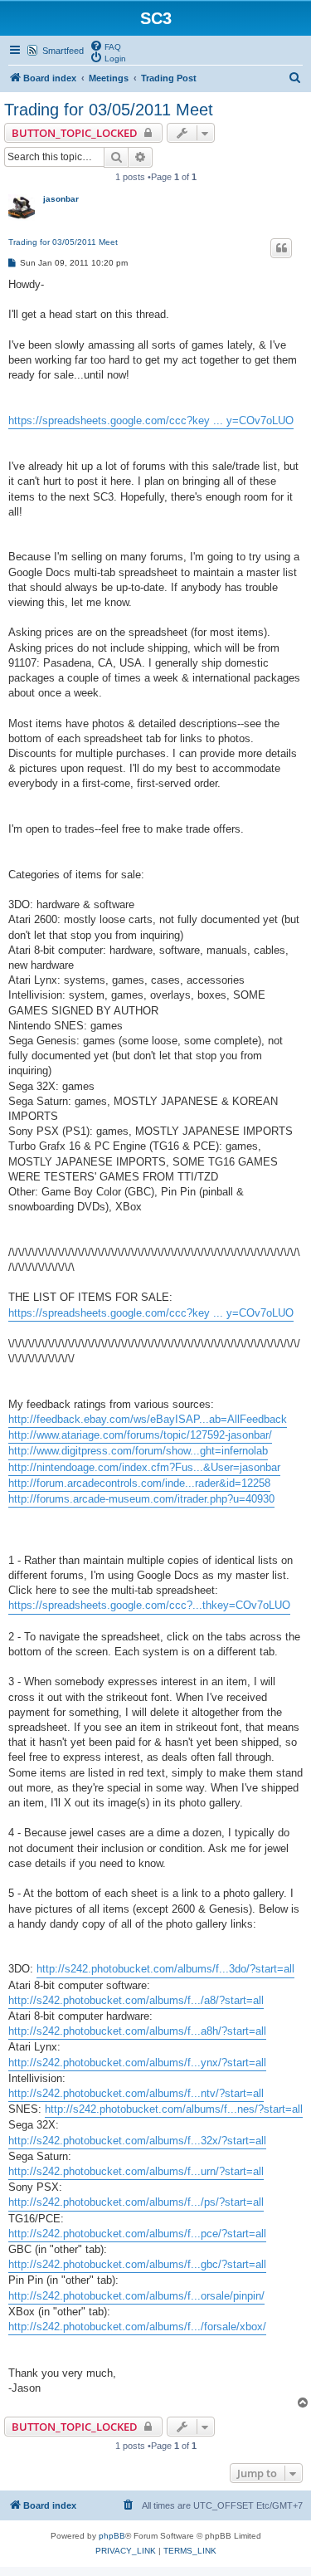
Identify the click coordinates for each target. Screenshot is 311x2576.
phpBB (112, 2536)
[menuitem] (105, 46)
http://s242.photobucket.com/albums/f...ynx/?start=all (137, 2063)
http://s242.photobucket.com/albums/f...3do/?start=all (165, 1969)
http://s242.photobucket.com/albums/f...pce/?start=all (137, 2234)
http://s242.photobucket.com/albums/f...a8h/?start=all (137, 2031)
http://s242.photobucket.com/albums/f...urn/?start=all (136, 2171)
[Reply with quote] (281, 248)
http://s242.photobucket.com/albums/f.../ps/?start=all (136, 2202)
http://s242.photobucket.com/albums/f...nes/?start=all (174, 2109)
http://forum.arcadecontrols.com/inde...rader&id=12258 (139, 1483)
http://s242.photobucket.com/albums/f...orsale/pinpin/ (136, 2296)
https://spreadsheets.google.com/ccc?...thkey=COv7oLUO (149, 1605)
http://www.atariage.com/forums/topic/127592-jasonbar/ (140, 1435)
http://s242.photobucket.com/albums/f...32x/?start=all (137, 2141)
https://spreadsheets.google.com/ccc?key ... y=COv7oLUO (151, 420)
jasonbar (61, 199)
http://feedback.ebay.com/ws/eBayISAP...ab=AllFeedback (148, 1419)
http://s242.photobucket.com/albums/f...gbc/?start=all (137, 2264)
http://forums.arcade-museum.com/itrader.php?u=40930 (141, 1499)
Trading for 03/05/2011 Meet (109, 110)
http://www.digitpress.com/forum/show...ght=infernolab (138, 1451)
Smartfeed (63, 51)
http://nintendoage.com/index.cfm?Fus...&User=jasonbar (144, 1467)
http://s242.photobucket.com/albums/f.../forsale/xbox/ (137, 2327)
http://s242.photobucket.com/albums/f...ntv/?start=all (136, 2093)
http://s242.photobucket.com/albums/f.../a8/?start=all (136, 2000)
